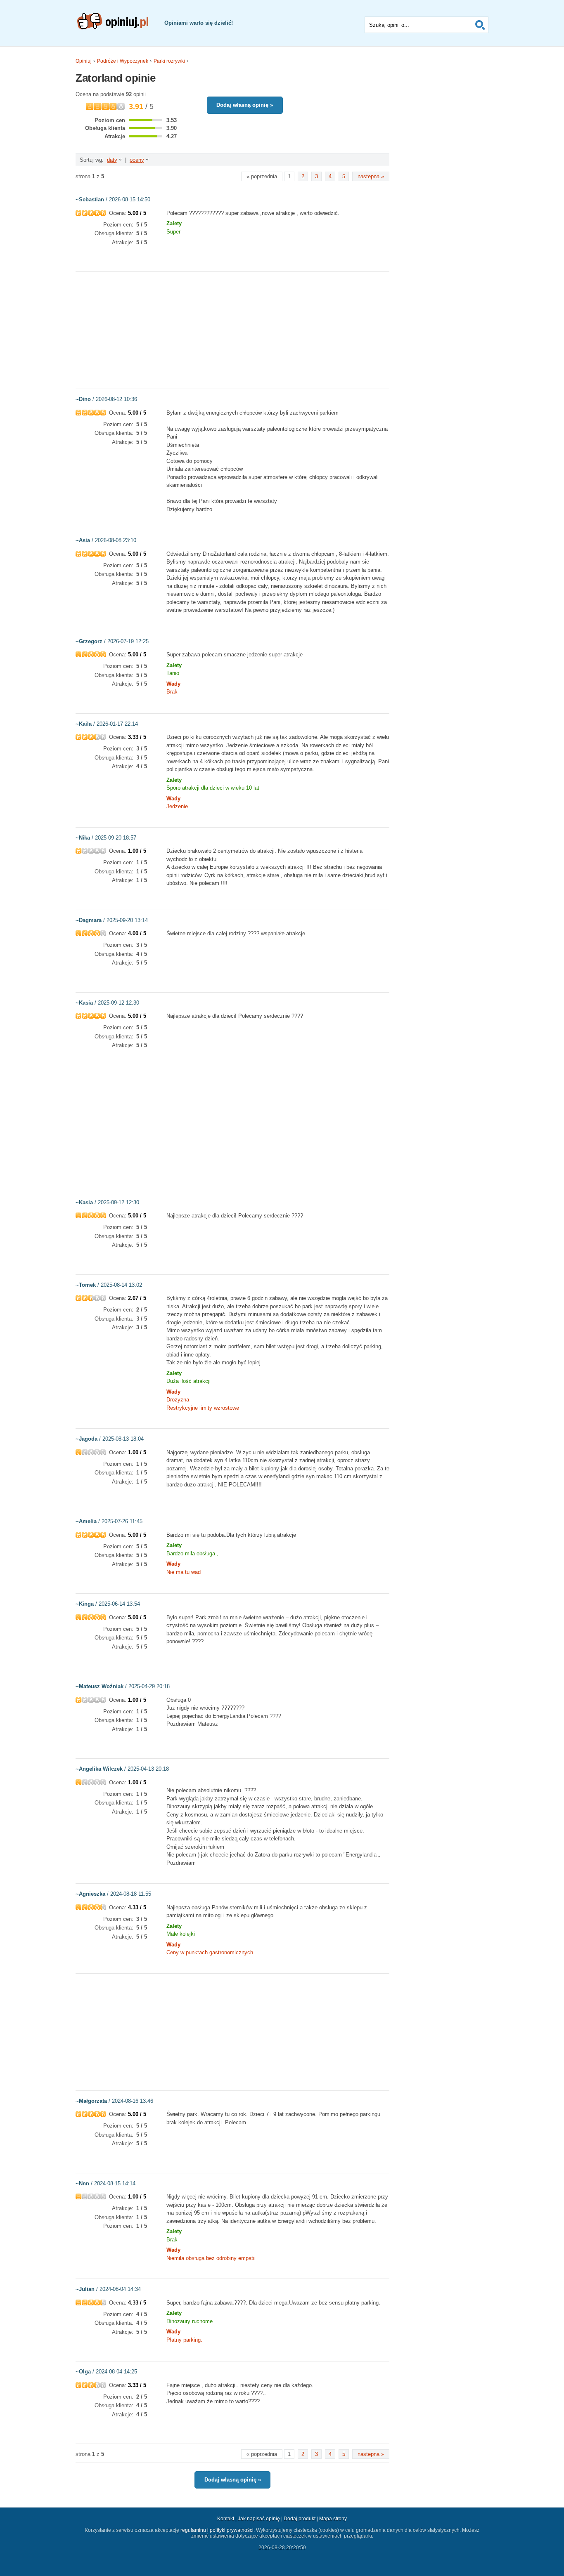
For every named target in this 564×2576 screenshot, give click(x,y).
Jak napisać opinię (259, 2519)
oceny (137, 160)
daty (112, 160)
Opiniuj (84, 61)
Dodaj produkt (300, 2519)
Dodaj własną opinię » (245, 105)
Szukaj (480, 25)
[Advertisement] (232, 330)
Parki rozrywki (169, 61)
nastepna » (371, 176)
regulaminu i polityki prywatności (217, 2530)
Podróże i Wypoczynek (123, 61)
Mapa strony (333, 2519)
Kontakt (226, 2519)
